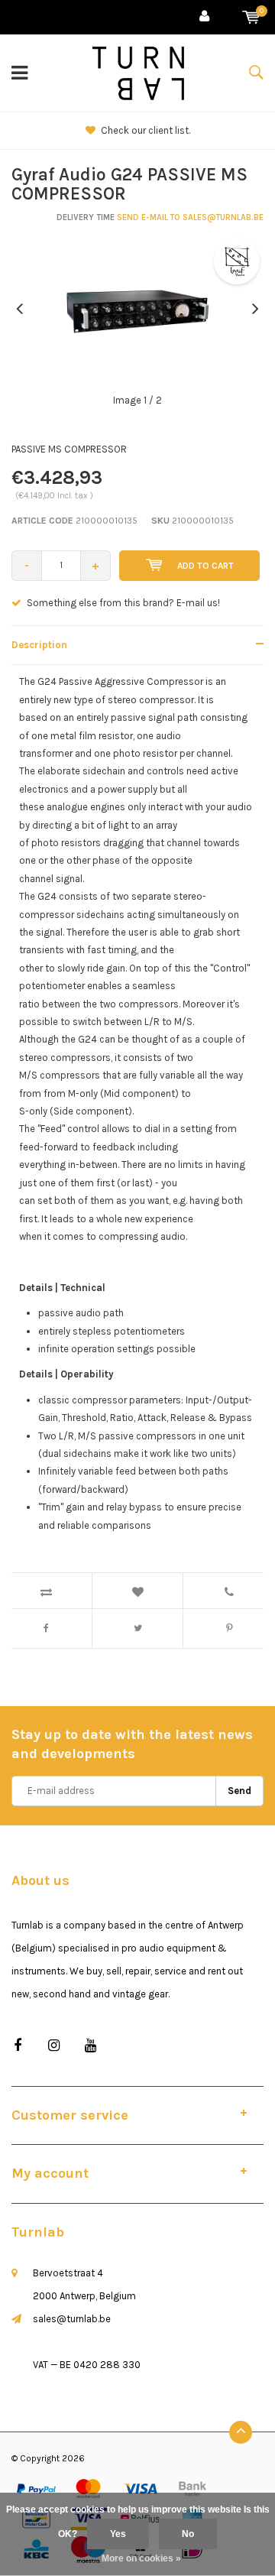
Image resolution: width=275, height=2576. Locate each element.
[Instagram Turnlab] (54, 2046)
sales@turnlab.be (72, 2319)
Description (39, 645)
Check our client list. (146, 130)
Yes (118, 2534)
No (188, 2534)
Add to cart (205, 566)
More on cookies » (141, 2558)
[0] (251, 17)
